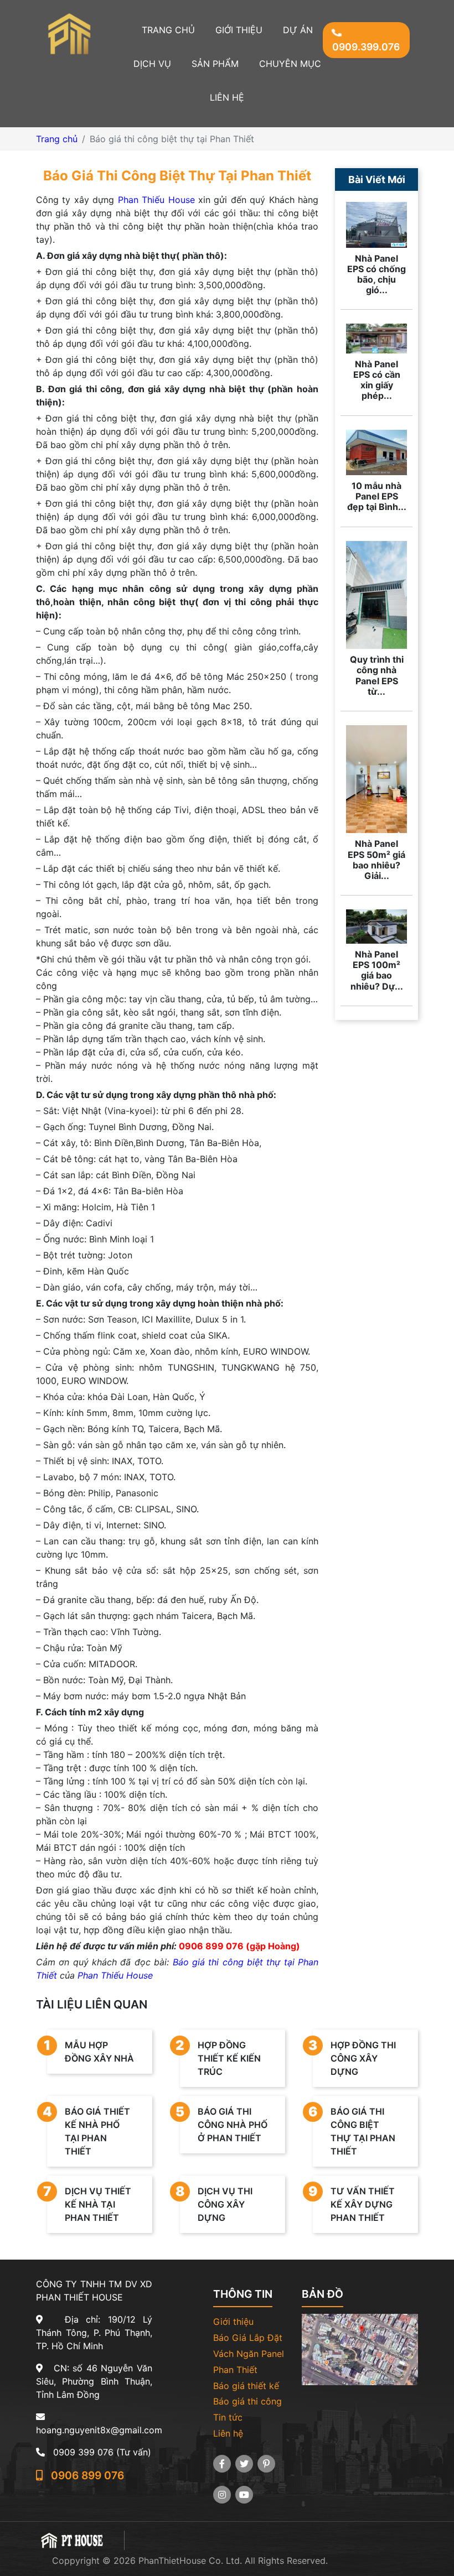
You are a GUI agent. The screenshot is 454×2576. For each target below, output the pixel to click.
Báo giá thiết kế (246, 2386)
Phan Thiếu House (156, 200)
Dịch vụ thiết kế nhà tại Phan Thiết (89, 2203)
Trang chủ (168, 30)
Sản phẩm (215, 64)
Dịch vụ (152, 64)
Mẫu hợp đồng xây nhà (91, 2051)
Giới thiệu (239, 30)
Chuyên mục (290, 64)
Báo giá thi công (247, 2401)
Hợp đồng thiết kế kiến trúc (220, 2057)
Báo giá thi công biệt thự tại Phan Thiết (354, 2130)
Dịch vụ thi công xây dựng (216, 2203)
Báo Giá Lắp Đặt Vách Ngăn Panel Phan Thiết (249, 2354)
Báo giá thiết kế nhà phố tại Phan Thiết (89, 2130)
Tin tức (228, 2417)
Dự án (298, 30)
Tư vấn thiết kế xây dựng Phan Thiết (354, 2203)
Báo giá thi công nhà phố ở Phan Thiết (224, 2124)
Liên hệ (227, 97)
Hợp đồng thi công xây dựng (354, 2057)
